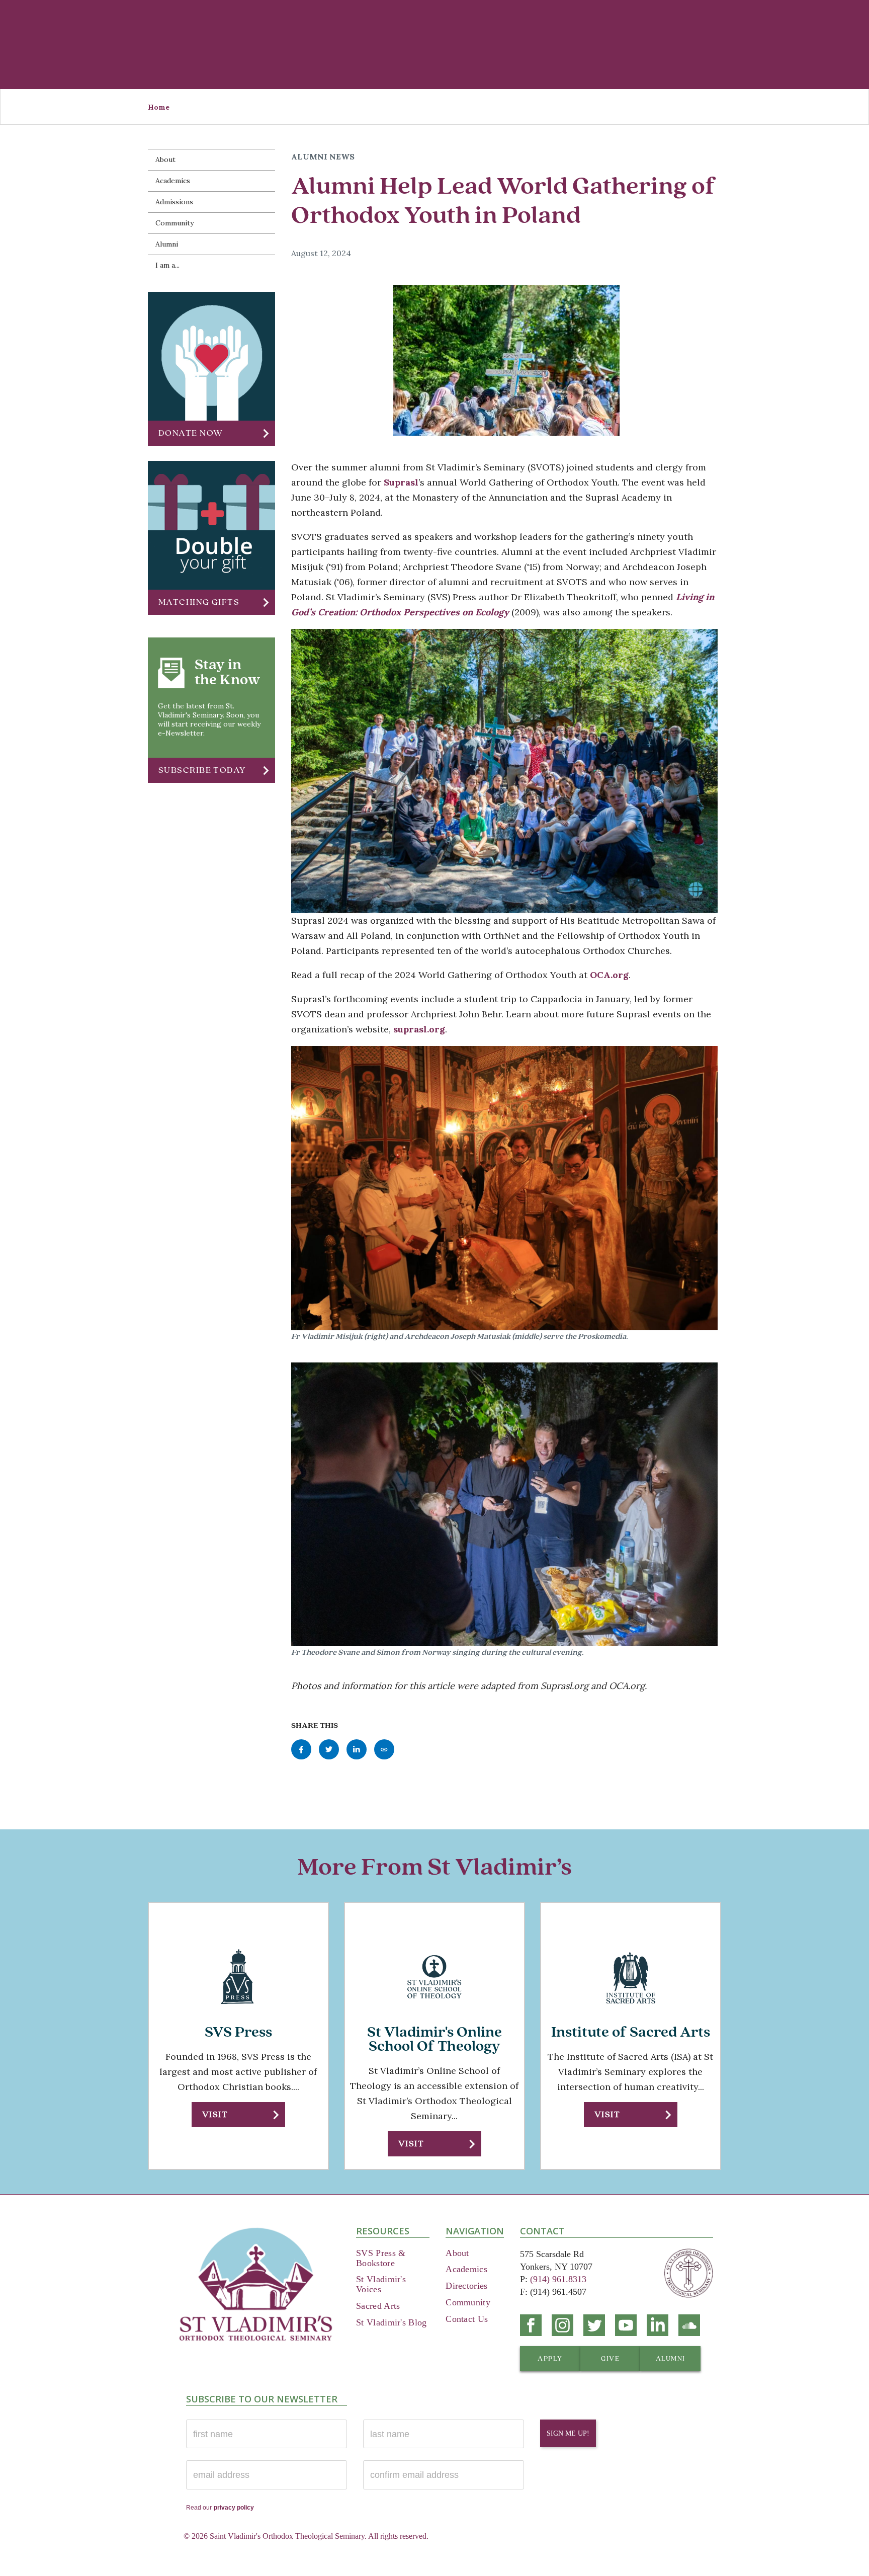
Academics (173, 181)
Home (159, 107)
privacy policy (234, 2508)
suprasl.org (419, 1029)
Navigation (475, 2231)
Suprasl (401, 482)
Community (175, 223)
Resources (383, 2231)
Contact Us (467, 2319)
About (165, 159)
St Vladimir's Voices (381, 2284)
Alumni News (323, 156)
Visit (215, 2114)
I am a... (167, 265)
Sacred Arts (378, 2306)
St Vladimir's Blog (391, 2322)
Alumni (167, 244)
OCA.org (609, 975)
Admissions (174, 202)
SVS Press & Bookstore (381, 2258)
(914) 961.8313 (558, 2279)
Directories (466, 2286)
